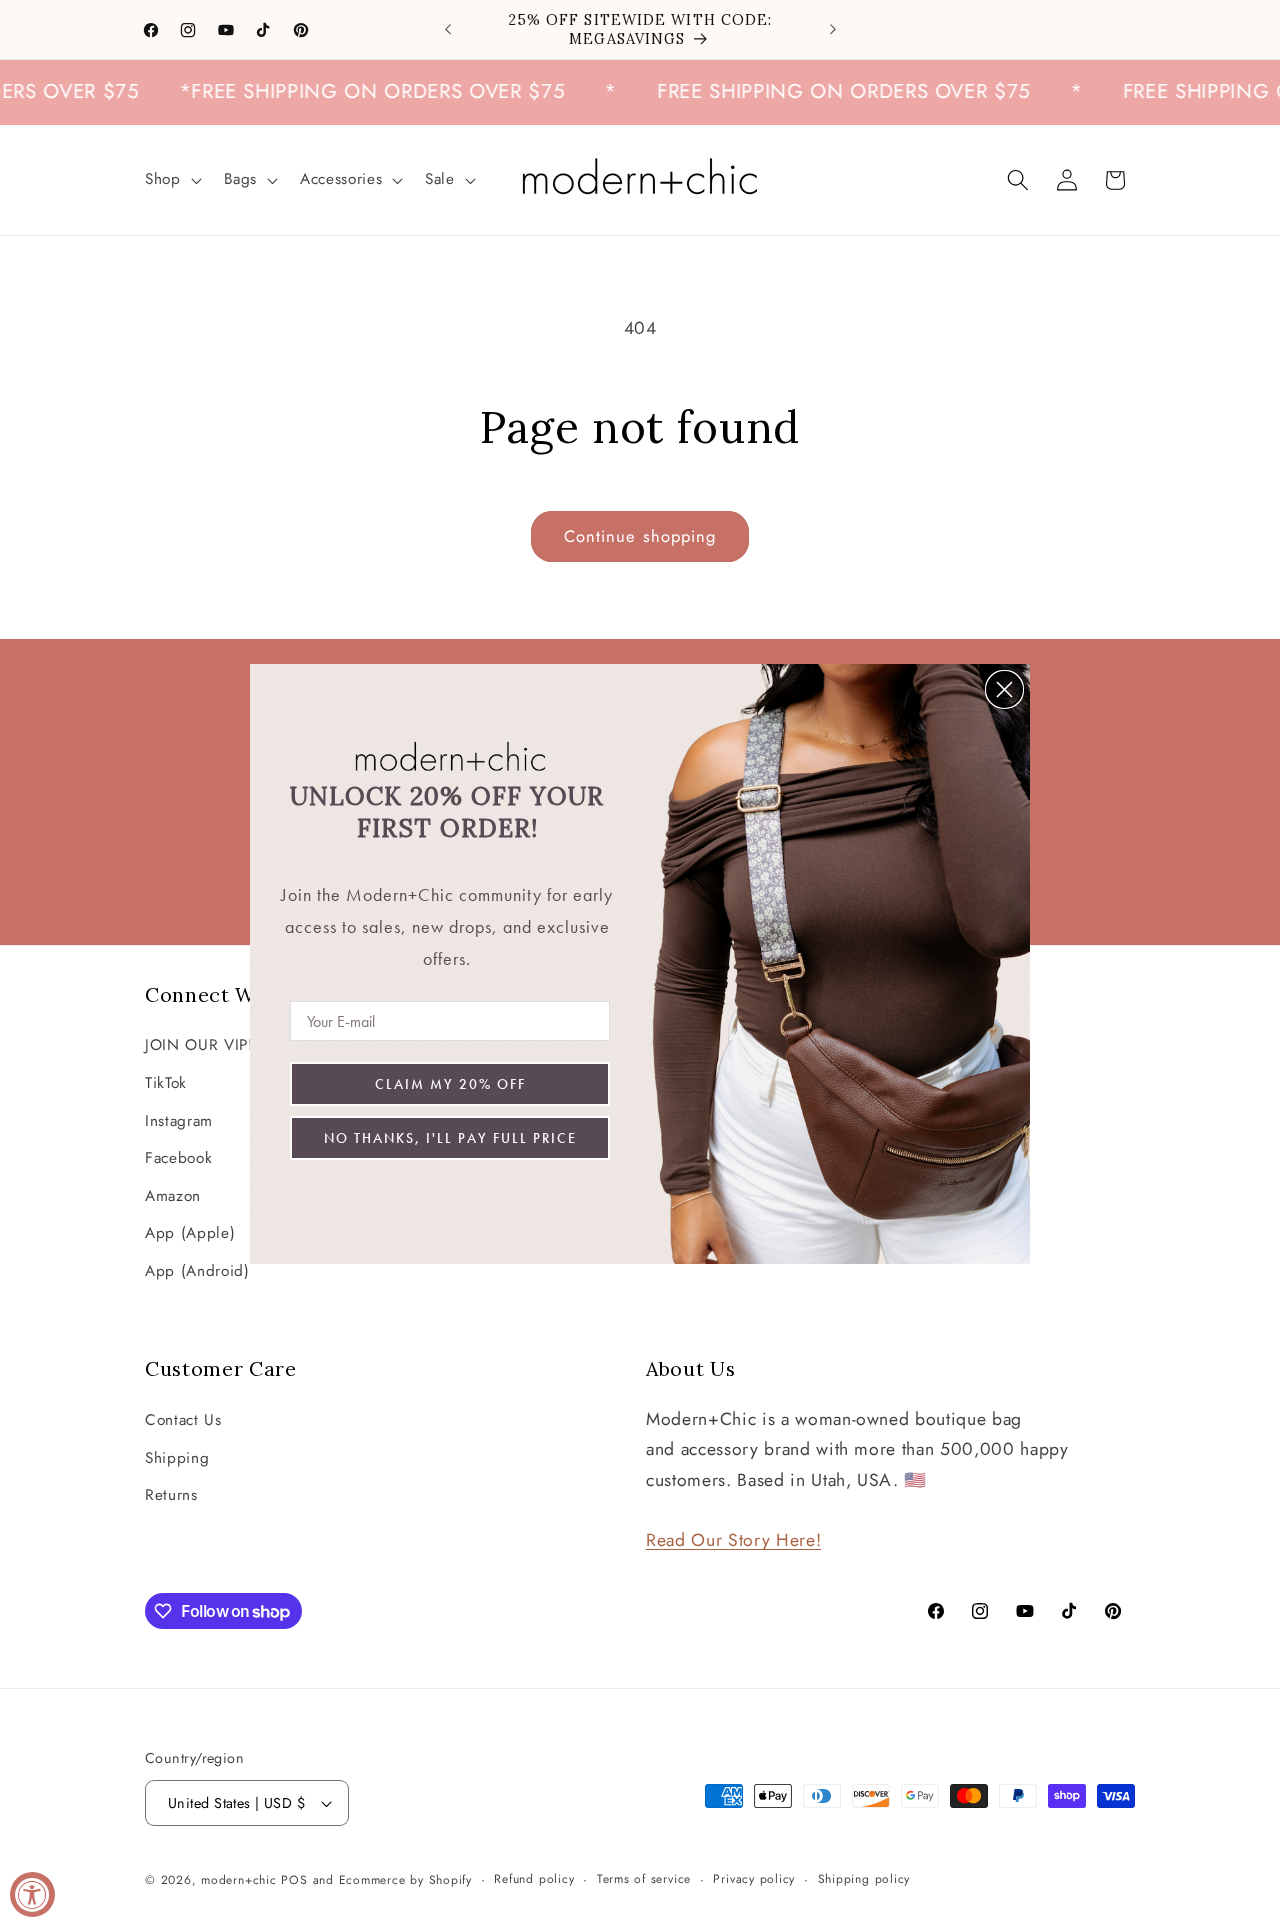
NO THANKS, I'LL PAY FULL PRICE (450, 1138)
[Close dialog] (1004, 689)
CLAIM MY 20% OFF (450, 1084)
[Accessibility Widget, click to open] (32, 1894)
